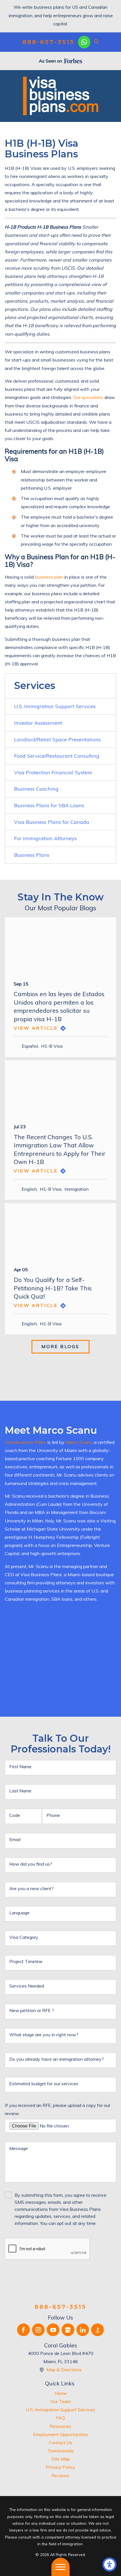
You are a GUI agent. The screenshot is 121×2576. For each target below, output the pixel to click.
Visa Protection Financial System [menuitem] (53, 772)
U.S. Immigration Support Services (60, 2410)
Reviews (60, 2475)
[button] (109, 2564)
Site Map (61, 2459)
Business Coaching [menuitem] (36, 789)
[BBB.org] (98, 2330)
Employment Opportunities (61, 2434)
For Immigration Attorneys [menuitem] (45, 838)
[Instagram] (38, 2330)
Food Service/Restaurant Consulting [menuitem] (57, 756)
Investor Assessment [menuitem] (38, 723)
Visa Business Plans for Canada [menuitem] (52, 822)
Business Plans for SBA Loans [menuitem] (49, 805)
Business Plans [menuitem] (32, 855)
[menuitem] (60, 2393)
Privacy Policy (60, 2467)
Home (61, 2393)
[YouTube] (53, 2330)
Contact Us (60, 2443)
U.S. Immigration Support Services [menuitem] (55, 706)
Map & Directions (64, 2370)
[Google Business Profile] (68, 2330)
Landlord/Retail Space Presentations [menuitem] (57, 740)
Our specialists (88, 397)
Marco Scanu (79, 1442)
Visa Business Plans (25, 1442)
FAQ (60, 2418)
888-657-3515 (48, 42)
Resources (60, 2426)
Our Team (61, 2401)
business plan (49, 577)
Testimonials (61, 2451)
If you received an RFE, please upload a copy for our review (58, 2109)
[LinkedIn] (83, 2330)
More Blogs (60, 1346)
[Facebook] (23, 2330)
